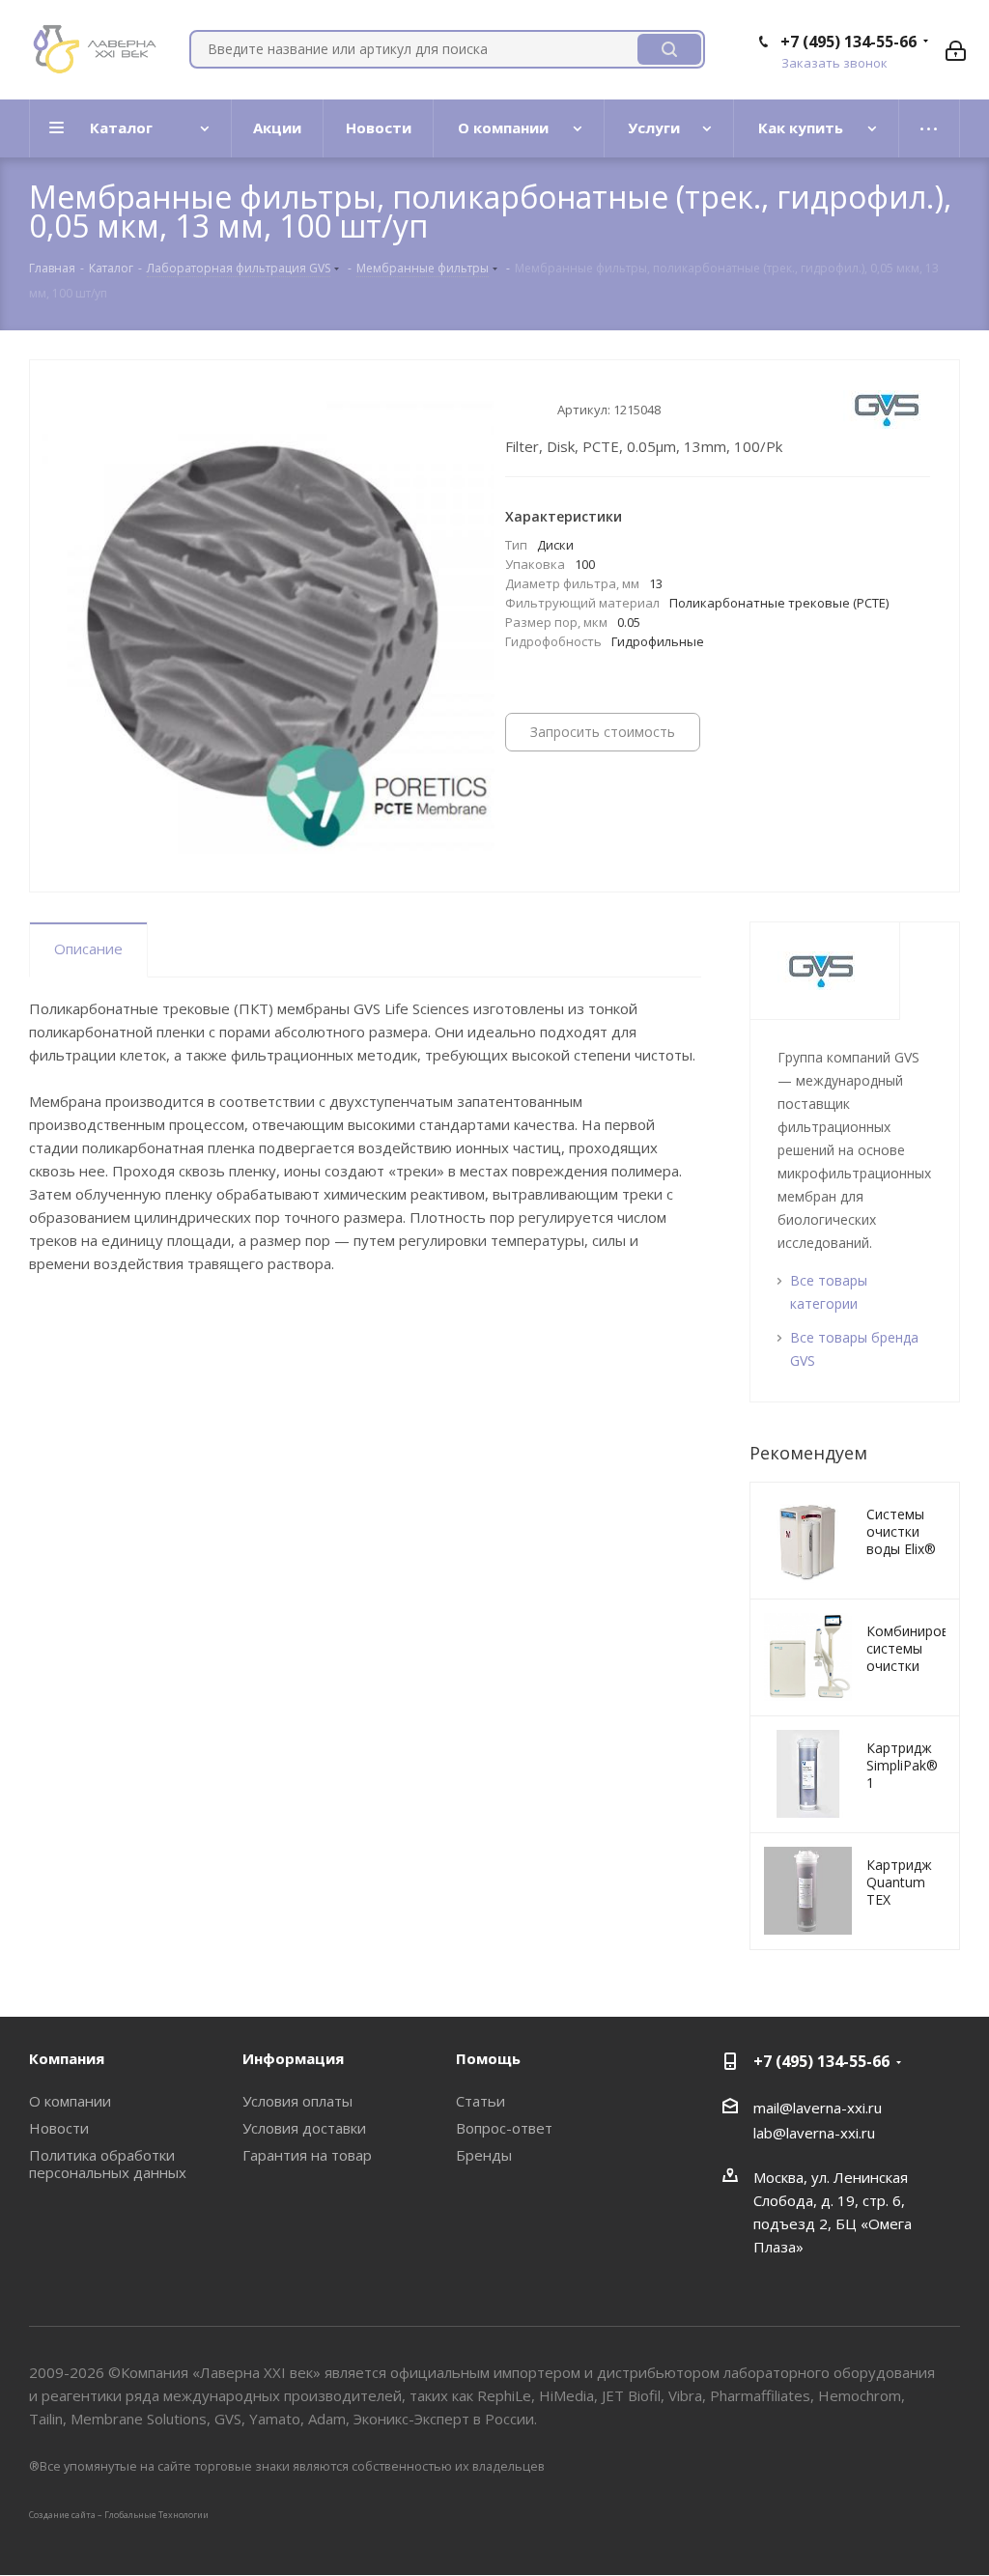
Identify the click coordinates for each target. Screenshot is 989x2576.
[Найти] (669, 49)
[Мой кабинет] (956, 49)
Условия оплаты (297, 2101)
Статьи (480, 2101)
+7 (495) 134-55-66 (848, 42)
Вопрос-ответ (504, 2128)
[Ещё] (930, 128)
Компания (67, 2058)
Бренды (484, 2155)
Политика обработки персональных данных (108, 2164)
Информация (293, 2058)
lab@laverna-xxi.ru (814, 2133)
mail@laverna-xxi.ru (818, 2108)
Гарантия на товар (307, 2155)
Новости (59, 2128)
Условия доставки (304, 2128)
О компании (70, 2101)
